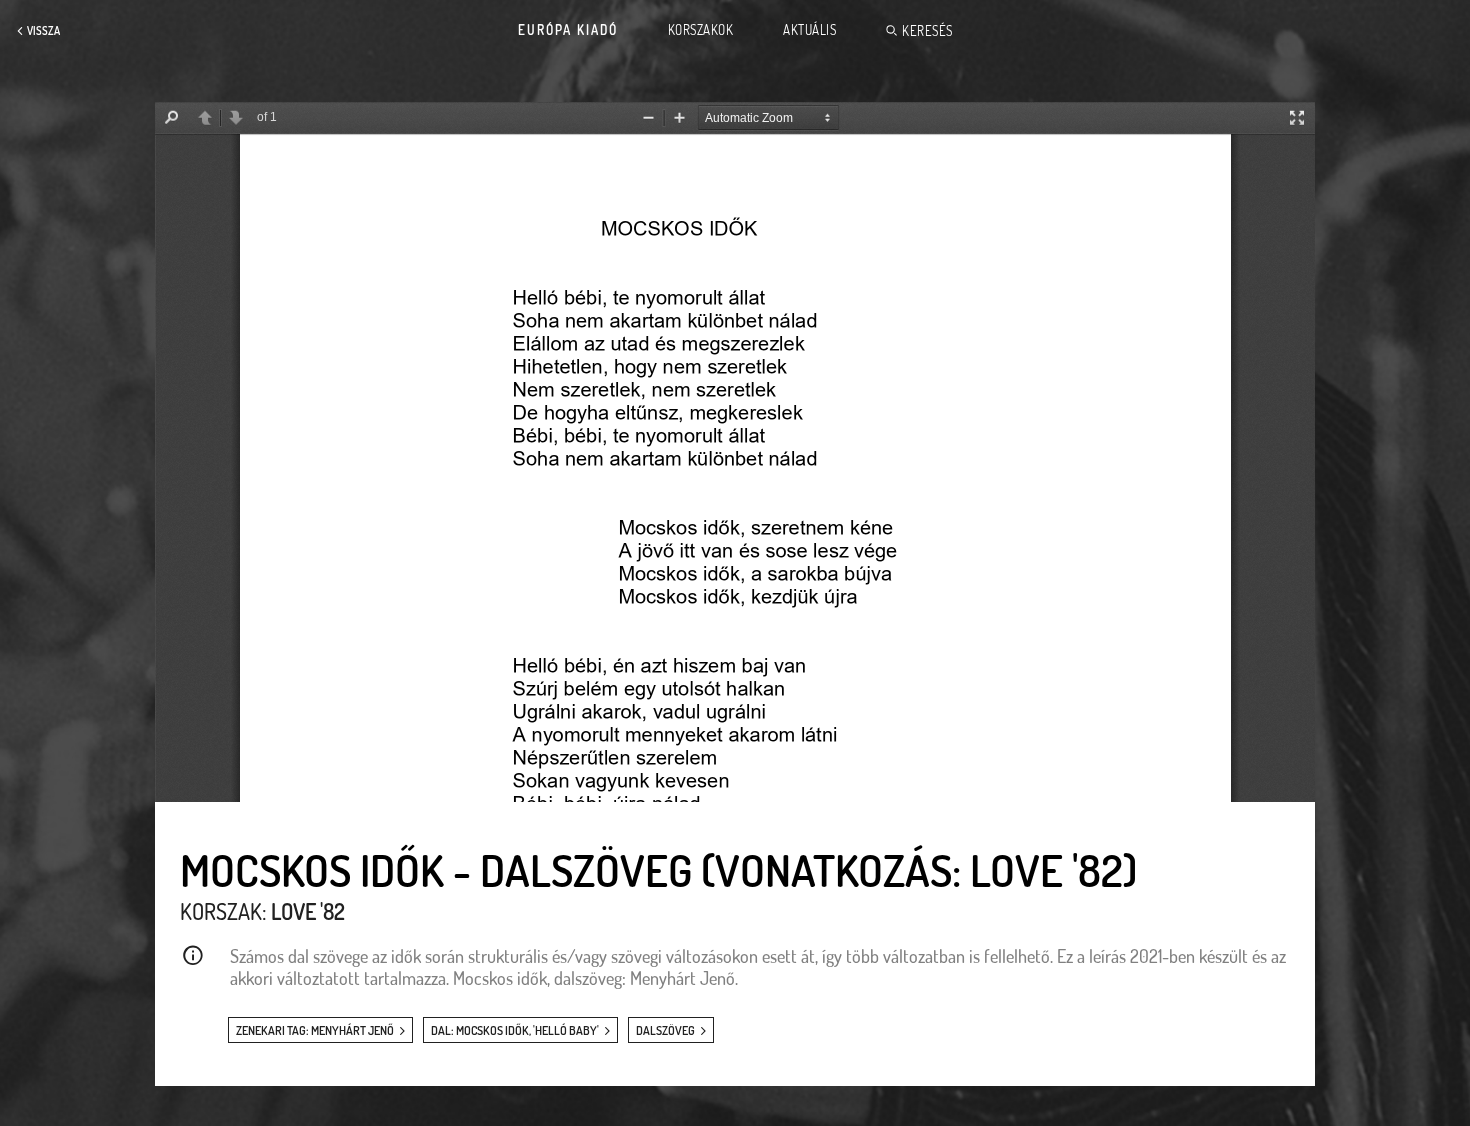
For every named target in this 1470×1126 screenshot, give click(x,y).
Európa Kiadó (568, 30)
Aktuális (809, 30)
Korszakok (701, 30)
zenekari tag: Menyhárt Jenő (315, 1030)
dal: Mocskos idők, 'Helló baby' (515, 1030)
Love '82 (308, 911)
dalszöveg (665, 1030)
